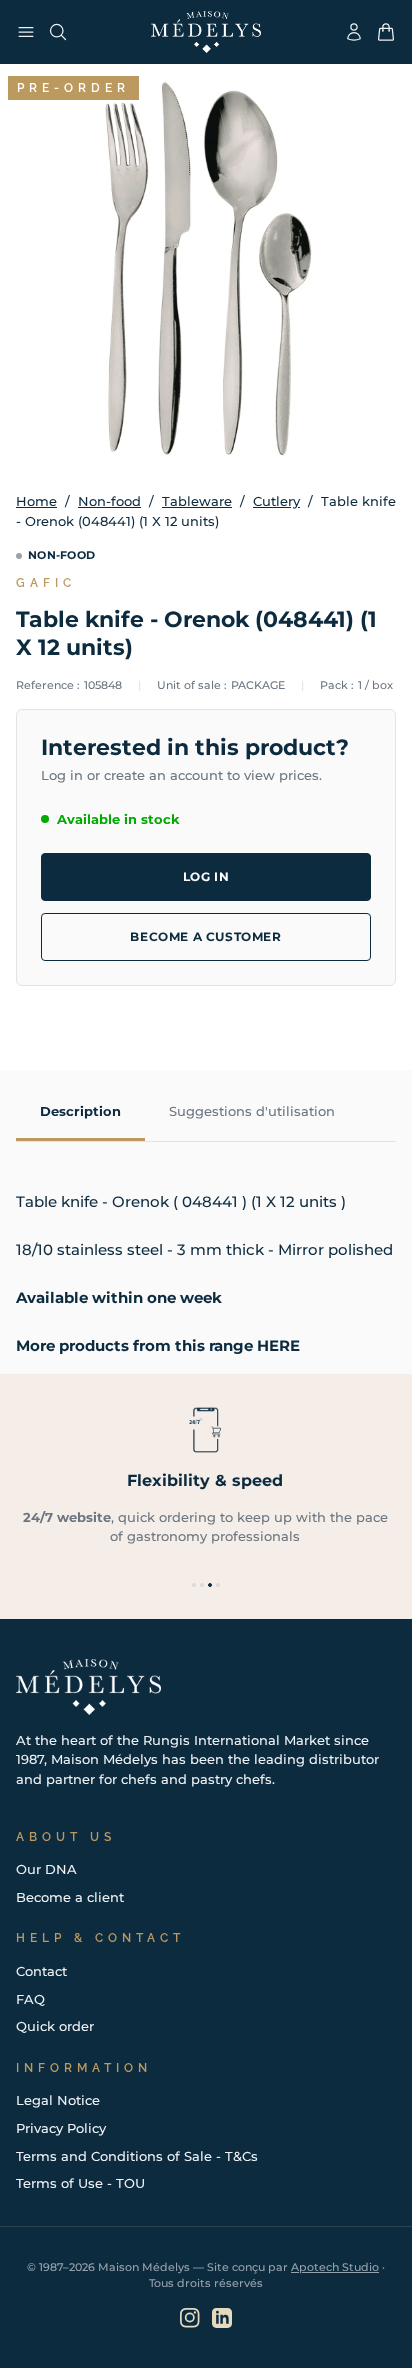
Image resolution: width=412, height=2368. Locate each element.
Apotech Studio (335, 2267)
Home (36, 501)
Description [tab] (80, 1111)
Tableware (197, 501)
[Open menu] (26, 32)
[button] (194, 1585)
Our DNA (46, 1869)
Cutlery (276, 501)
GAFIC (46, 583)
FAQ (30, 1999)
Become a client (70, 1897)
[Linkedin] (222, 2318)
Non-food (109, 501)
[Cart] (386, 32)
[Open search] (58, 32)
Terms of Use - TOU (80, 2183)
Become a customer (205, 936)
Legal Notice (58, 2100)
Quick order (55, 2026)
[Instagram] (190, 2318)
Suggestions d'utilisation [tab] (252, 1111)
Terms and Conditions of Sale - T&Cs (137, 2156)
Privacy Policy (61, 2128)
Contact (41, 1971)
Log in (206, 876)
